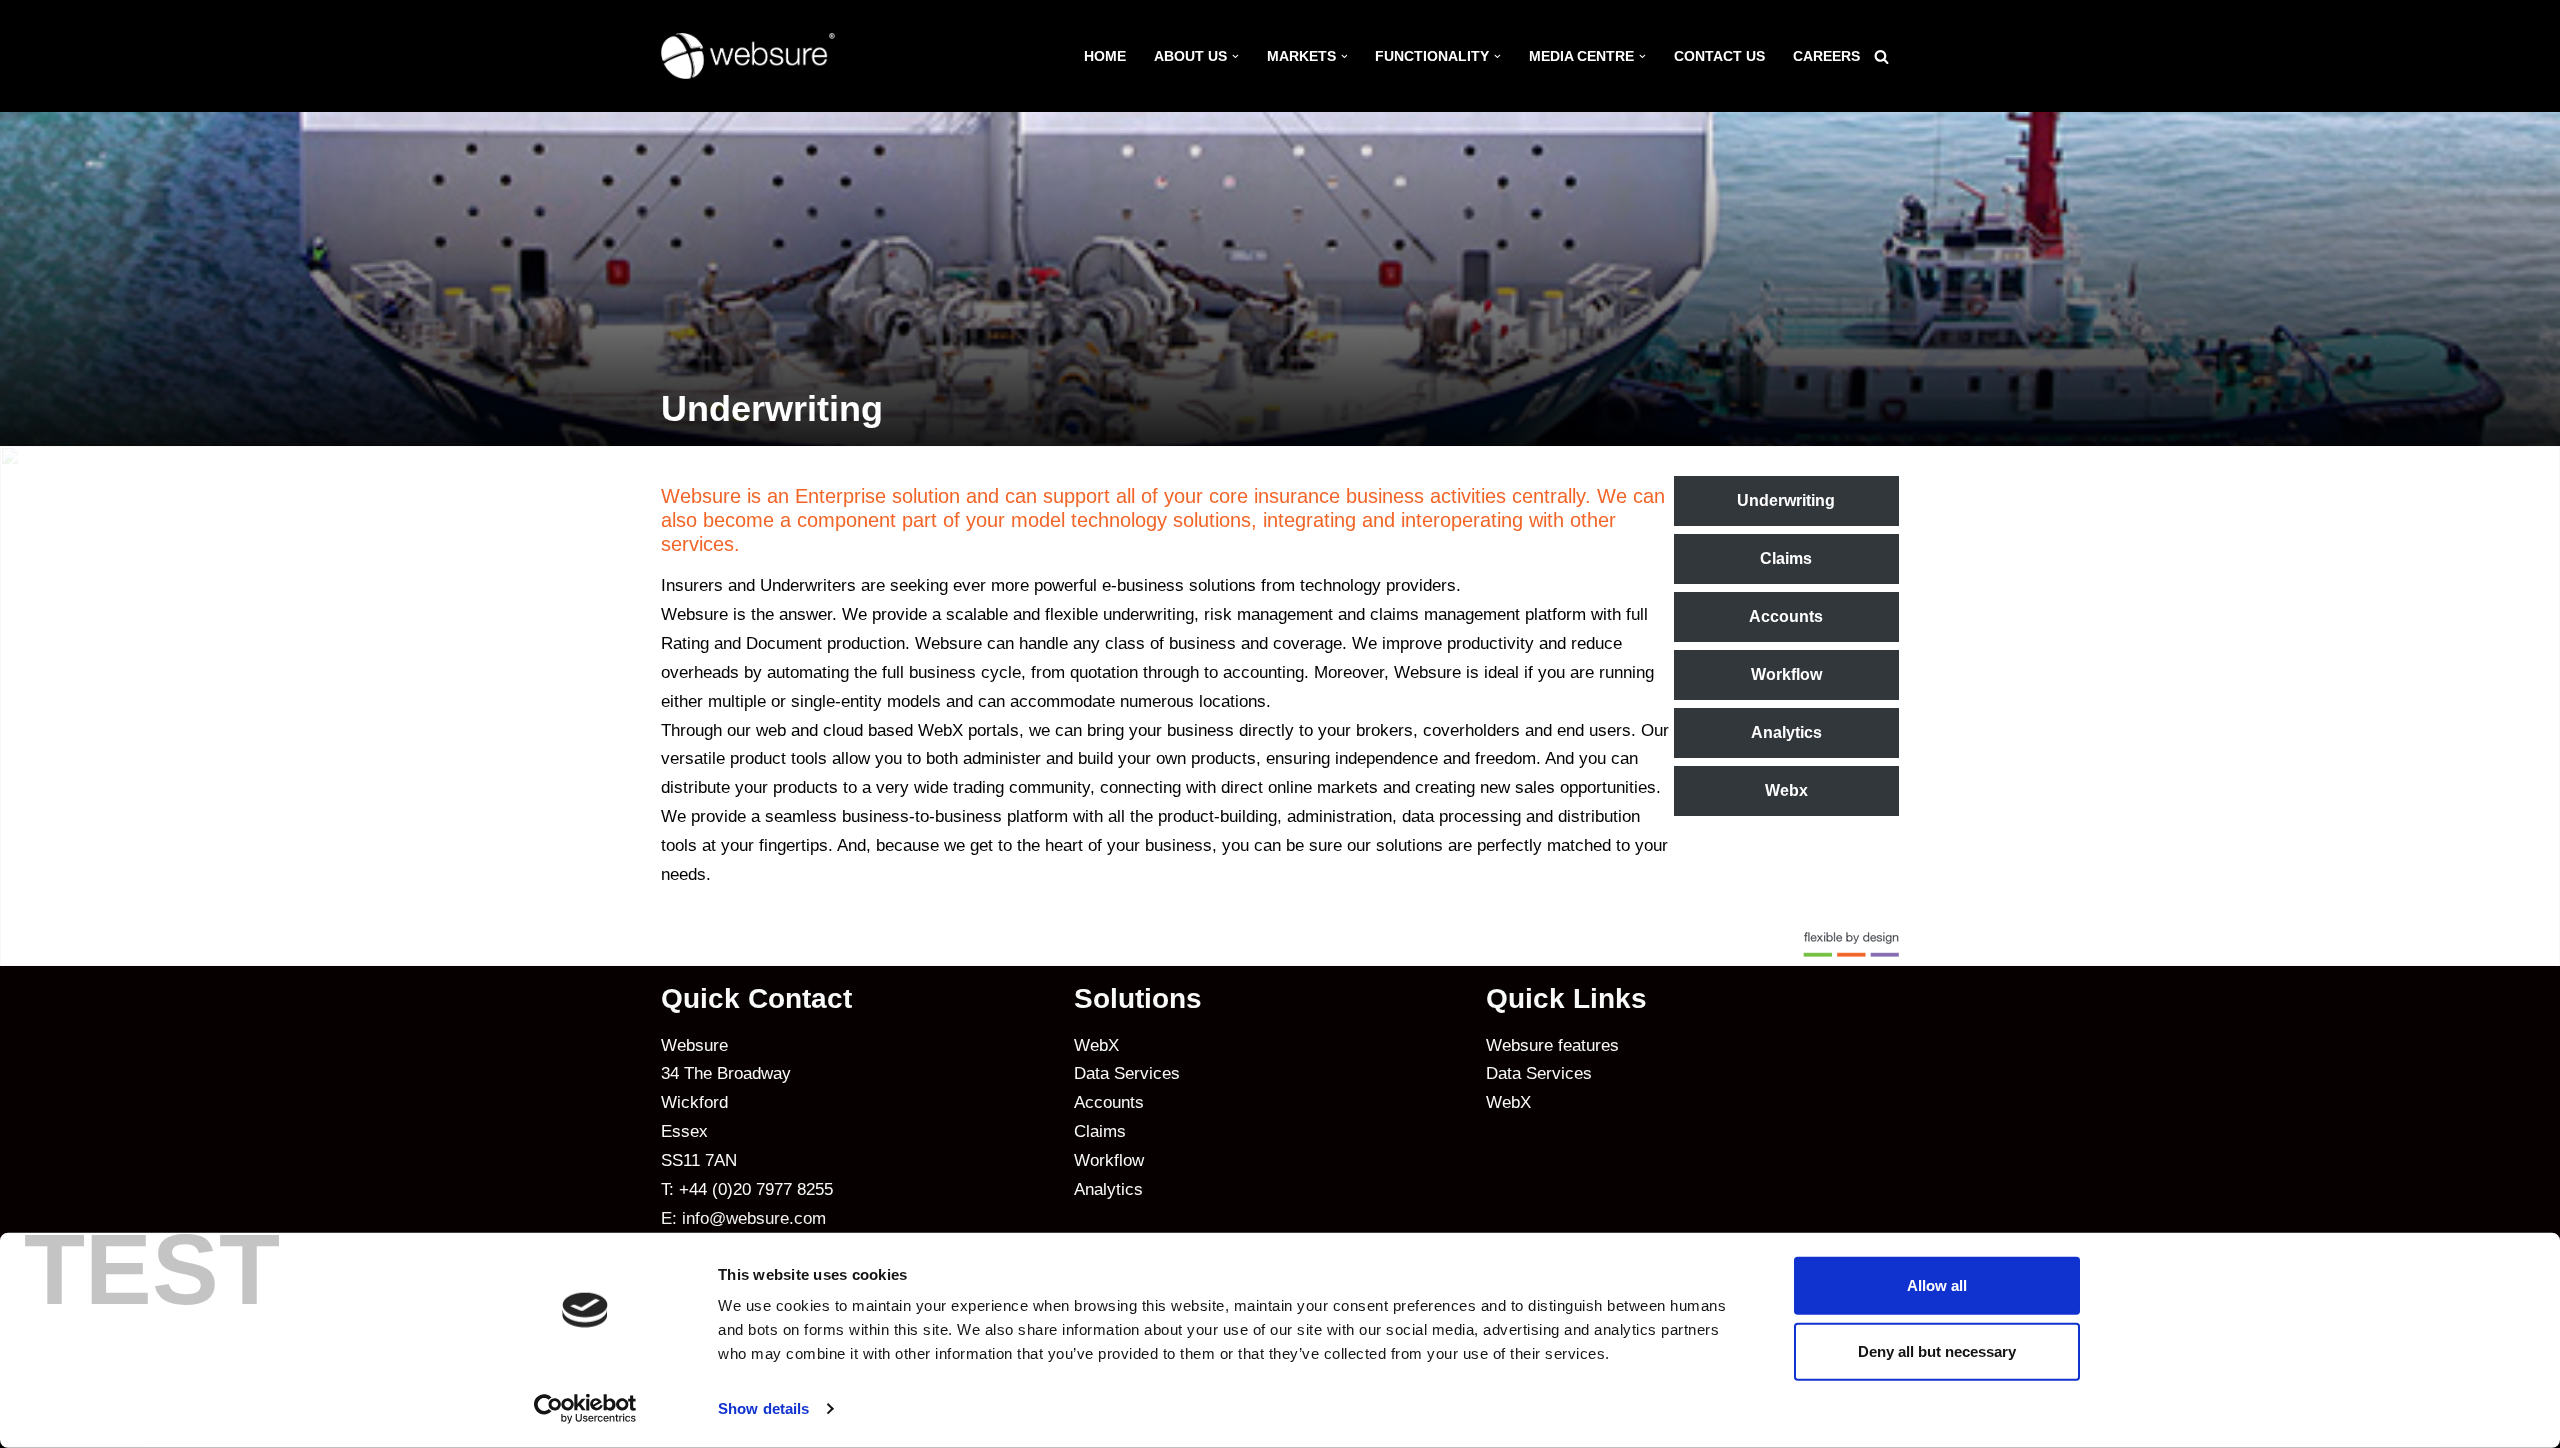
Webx (1786, 790)
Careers (1826, 56)
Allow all (1937, 1285)
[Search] (1881, 56)
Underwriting (1786, 500)
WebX (1096, 1045)
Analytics (1786, 732)
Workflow (1786, 674)
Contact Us (1719, 56)
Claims (1786, 558)
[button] (1235, 56)
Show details (763, 1408)
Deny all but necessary (1937, 1350)
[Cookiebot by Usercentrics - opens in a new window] (585, 1409)
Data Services (1127, 1073)
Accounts (1786, 616)
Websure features (1552, 1045)
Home (1105, 56)
